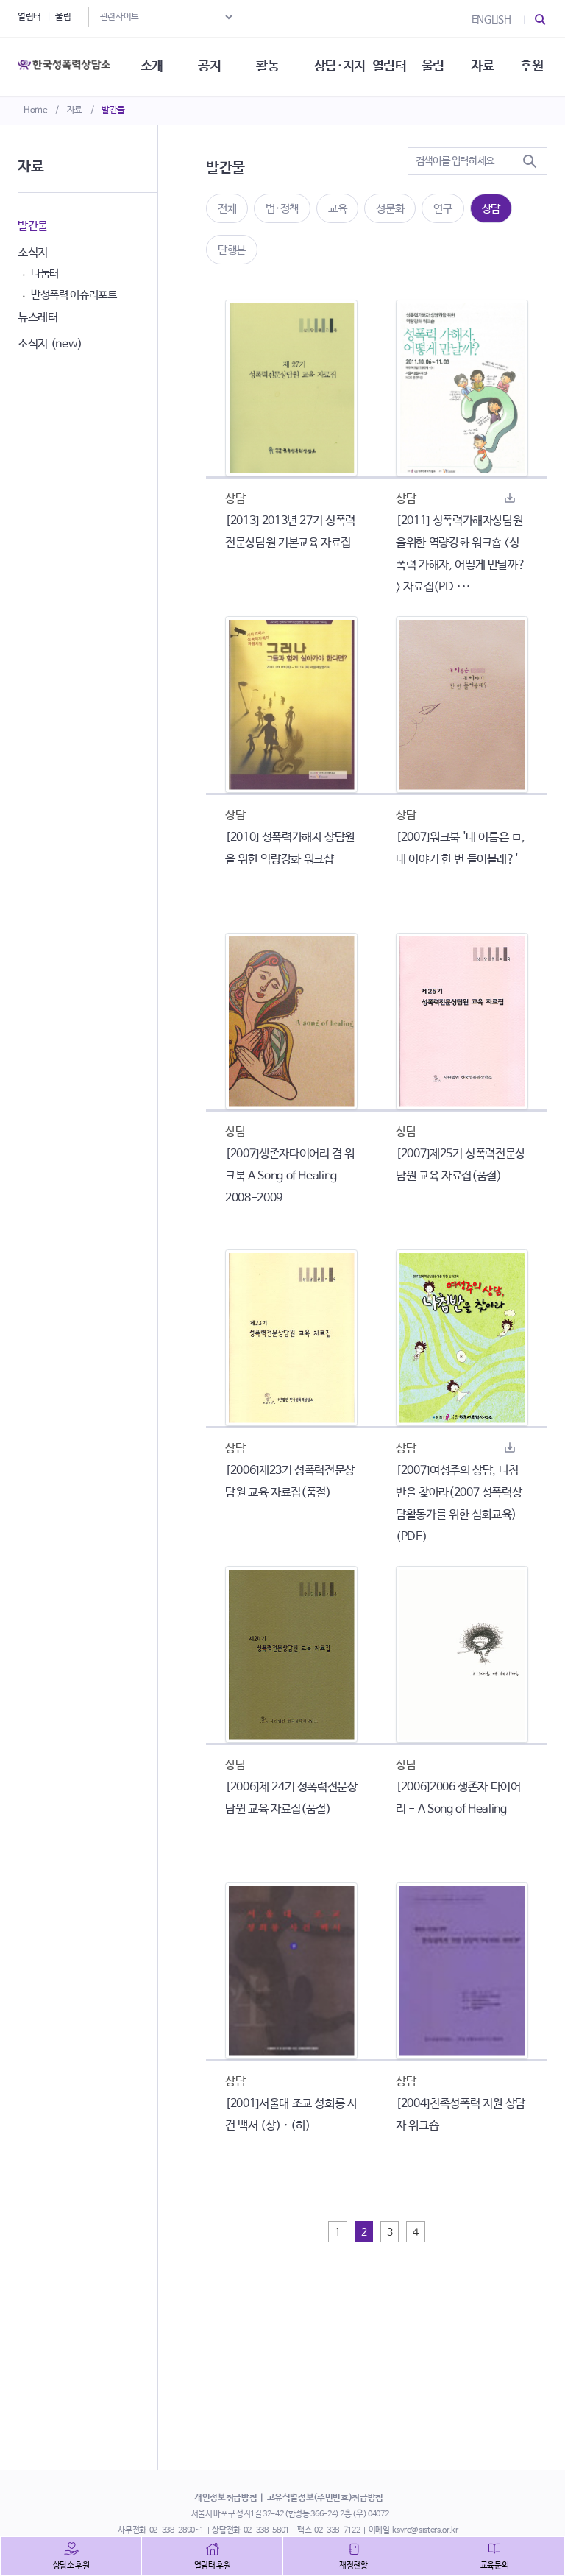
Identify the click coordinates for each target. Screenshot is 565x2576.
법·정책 (282, 209)
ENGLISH (491, 20)
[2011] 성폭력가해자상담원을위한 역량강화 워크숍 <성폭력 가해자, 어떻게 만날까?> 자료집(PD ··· (461, 554)
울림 (63, 17)
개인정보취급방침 (225, 2498)
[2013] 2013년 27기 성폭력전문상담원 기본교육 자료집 (290, 532)
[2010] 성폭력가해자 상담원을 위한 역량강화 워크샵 (290, 848)
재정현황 (353, 2566)
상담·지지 (340, 66)
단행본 (232, 250)
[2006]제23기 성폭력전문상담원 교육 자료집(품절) (290, 1482)
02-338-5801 (266, 2530)
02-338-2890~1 (177, 2530)
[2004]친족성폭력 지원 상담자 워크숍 (461, 2115)
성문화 (390, 209)
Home (36, 110)
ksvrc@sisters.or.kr (425, 2530)
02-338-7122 (337, 2530)
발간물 (113, 110)
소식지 (33, 253)
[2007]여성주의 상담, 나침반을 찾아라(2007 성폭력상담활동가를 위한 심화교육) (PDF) (459, 1504)
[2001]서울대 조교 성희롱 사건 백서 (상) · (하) (291, 2115)
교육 (337, 209)
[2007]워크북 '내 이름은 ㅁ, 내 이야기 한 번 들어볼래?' (460, 848)
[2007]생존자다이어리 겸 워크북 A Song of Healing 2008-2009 (290, 1176)
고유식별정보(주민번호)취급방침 (325, 2498)
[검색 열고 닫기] (541, 20)
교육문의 (495, 2566)
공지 (209, 66)
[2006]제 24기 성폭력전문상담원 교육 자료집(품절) (291, 1798)
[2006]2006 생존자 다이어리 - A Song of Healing (458, 1798)
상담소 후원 (71, 2566)
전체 (227, 209)
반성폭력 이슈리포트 (74, 295)
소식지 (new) (50, 344)
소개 (152, 66)
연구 (443, 209)
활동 (267, 66)
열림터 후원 (213, 2566)
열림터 (29, 17)
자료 (75, 110)
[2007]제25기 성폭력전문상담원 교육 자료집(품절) (461, 1165)
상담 (491, 209)
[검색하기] (530, 161)
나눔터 (45, 274)
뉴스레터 (38, 318)
